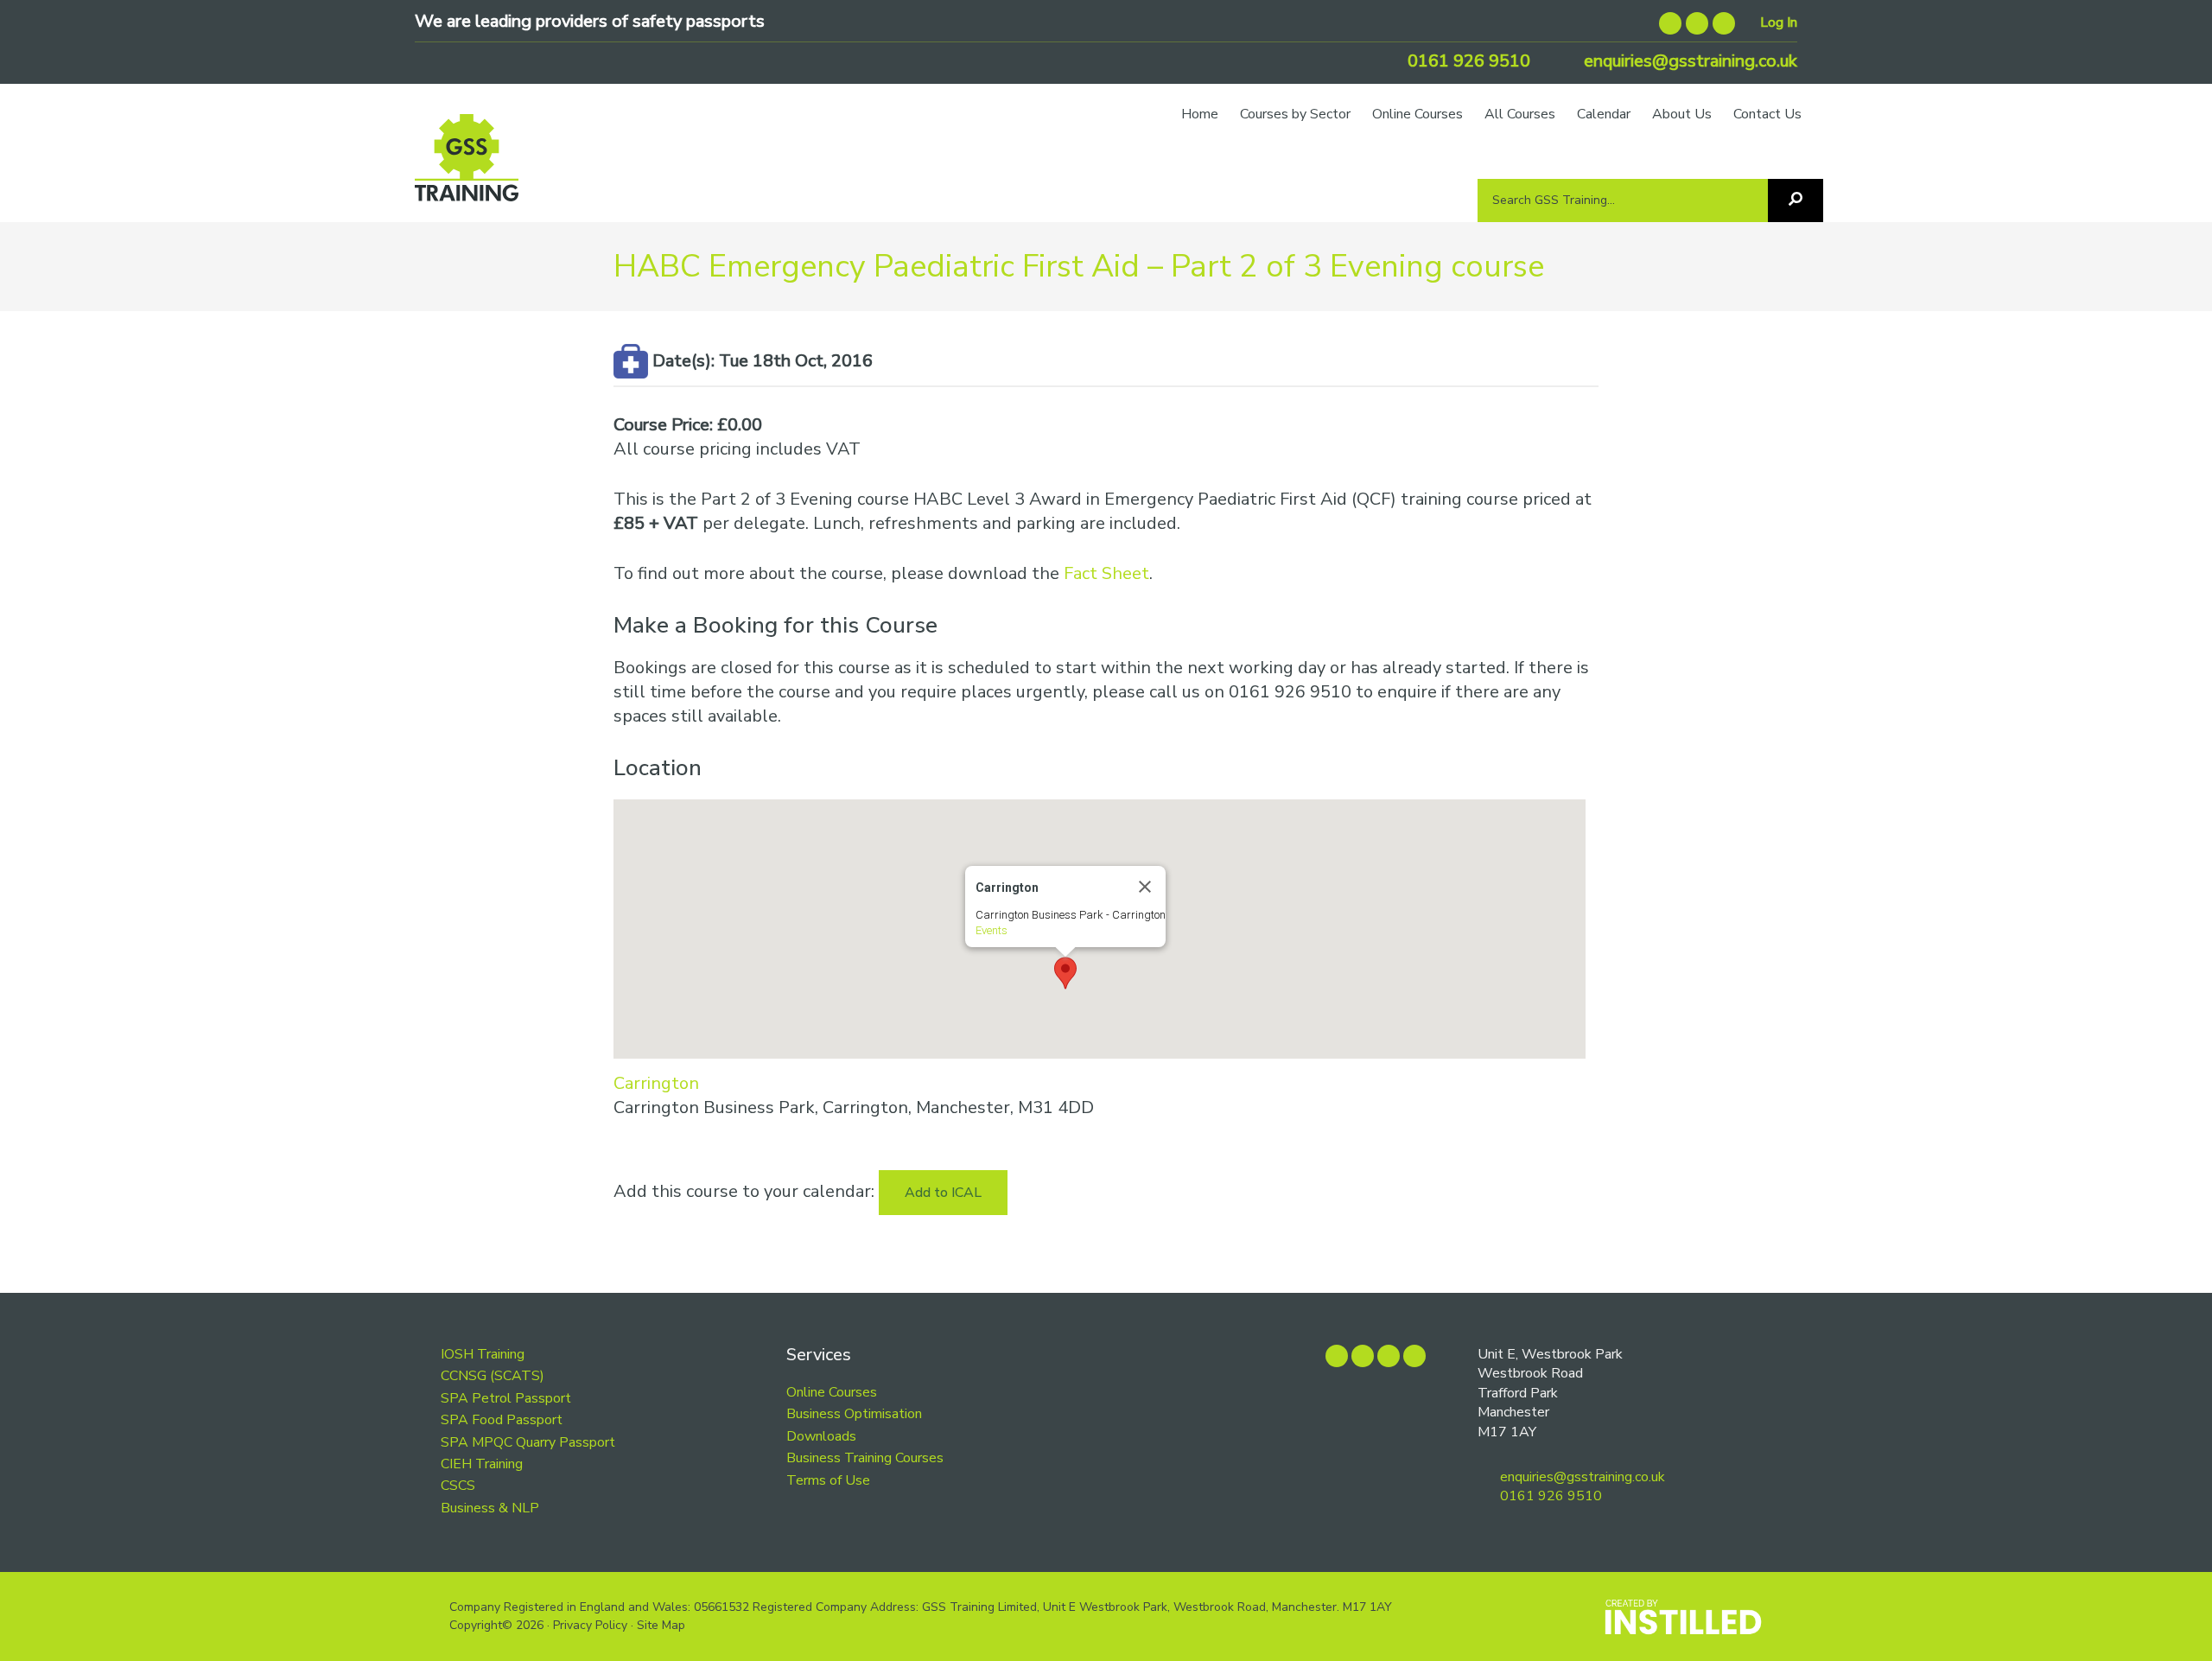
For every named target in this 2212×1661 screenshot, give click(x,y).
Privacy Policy (590, 1625)
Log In (1779, 22)
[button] (1065, 973)
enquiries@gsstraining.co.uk (1688, 61)
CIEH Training (482, 1464)
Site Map (661, 1625)
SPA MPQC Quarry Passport (528, 1442)
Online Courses (832, 1392)
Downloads (821, 1436)
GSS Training (467, 166)
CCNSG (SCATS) (493, 1376)
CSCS (458, 1486)
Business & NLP (490, 1508)
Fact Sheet (1106, 573)
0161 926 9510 (1467, 61)
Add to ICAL (943, 1193)
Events (992, 930)
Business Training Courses (865, 1458)
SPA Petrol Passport (506, 1398)
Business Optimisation (854, 1414)
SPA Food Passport (502, 1420)
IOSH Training (483, 1354)
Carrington (656, 1083)
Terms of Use (828, 1480)
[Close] (1145, 887)
